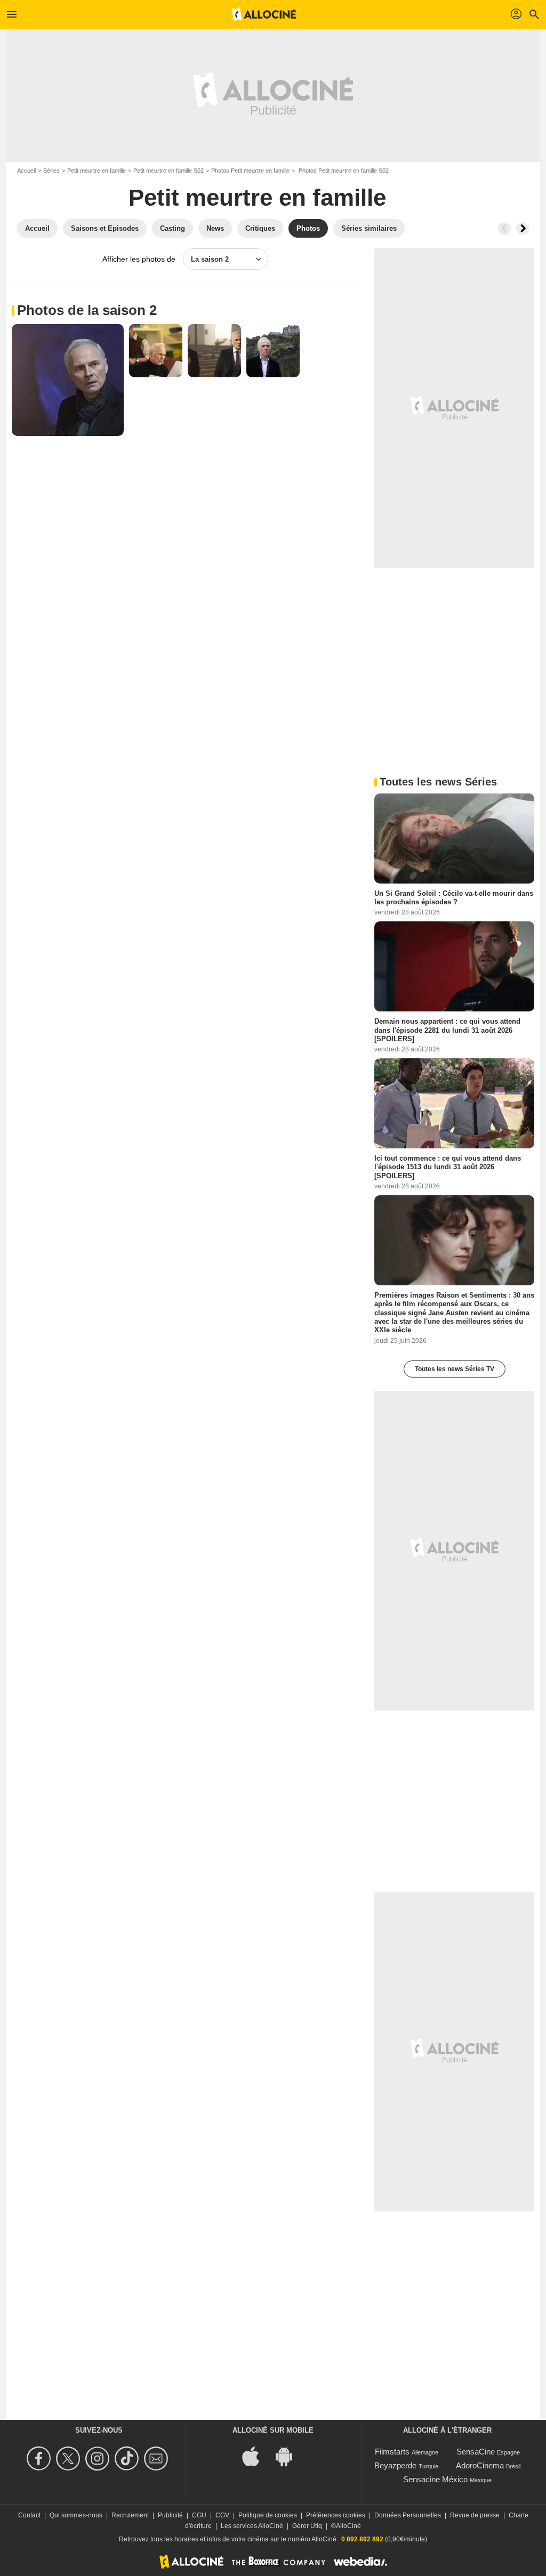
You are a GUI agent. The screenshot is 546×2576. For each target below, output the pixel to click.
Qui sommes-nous (76, 2515)
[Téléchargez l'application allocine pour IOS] (256, 2455)
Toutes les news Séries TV (455, 1369)
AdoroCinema (480, 2465)
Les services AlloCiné (252, 2526)
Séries (51, 171)
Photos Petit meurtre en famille (250, 171)
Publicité (170, 2515)
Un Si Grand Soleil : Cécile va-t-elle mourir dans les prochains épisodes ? (454, 898)
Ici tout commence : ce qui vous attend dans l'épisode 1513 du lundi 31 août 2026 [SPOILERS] (448, 1167)
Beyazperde (395, 2465)
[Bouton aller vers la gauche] (504, 229)
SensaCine (476, 2452)
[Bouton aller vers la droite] (523, 229)
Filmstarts (392, 2452)
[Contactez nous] (158, 2458)
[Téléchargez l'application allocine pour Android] (290, 2455)
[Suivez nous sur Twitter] (70, 2458)
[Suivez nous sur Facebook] (40, 2458)
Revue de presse (475, 2515)
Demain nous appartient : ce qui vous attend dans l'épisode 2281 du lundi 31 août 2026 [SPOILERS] (447, 1030)
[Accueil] (264, 14)
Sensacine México (435, 2479)
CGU (199, 2515)
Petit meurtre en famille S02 (168, 171)
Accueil (26, 171)
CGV (222, 2515)
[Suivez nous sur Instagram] (99, 2458)
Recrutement (130, 2515)
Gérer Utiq (307, 2526)
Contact (29, 2515)
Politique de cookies (268, 2515)
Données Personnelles (408, 2515)
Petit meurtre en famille (97, 171)
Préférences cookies (336, 2515)
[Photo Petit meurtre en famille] (68, 380)
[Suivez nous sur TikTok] (128, 2458)
